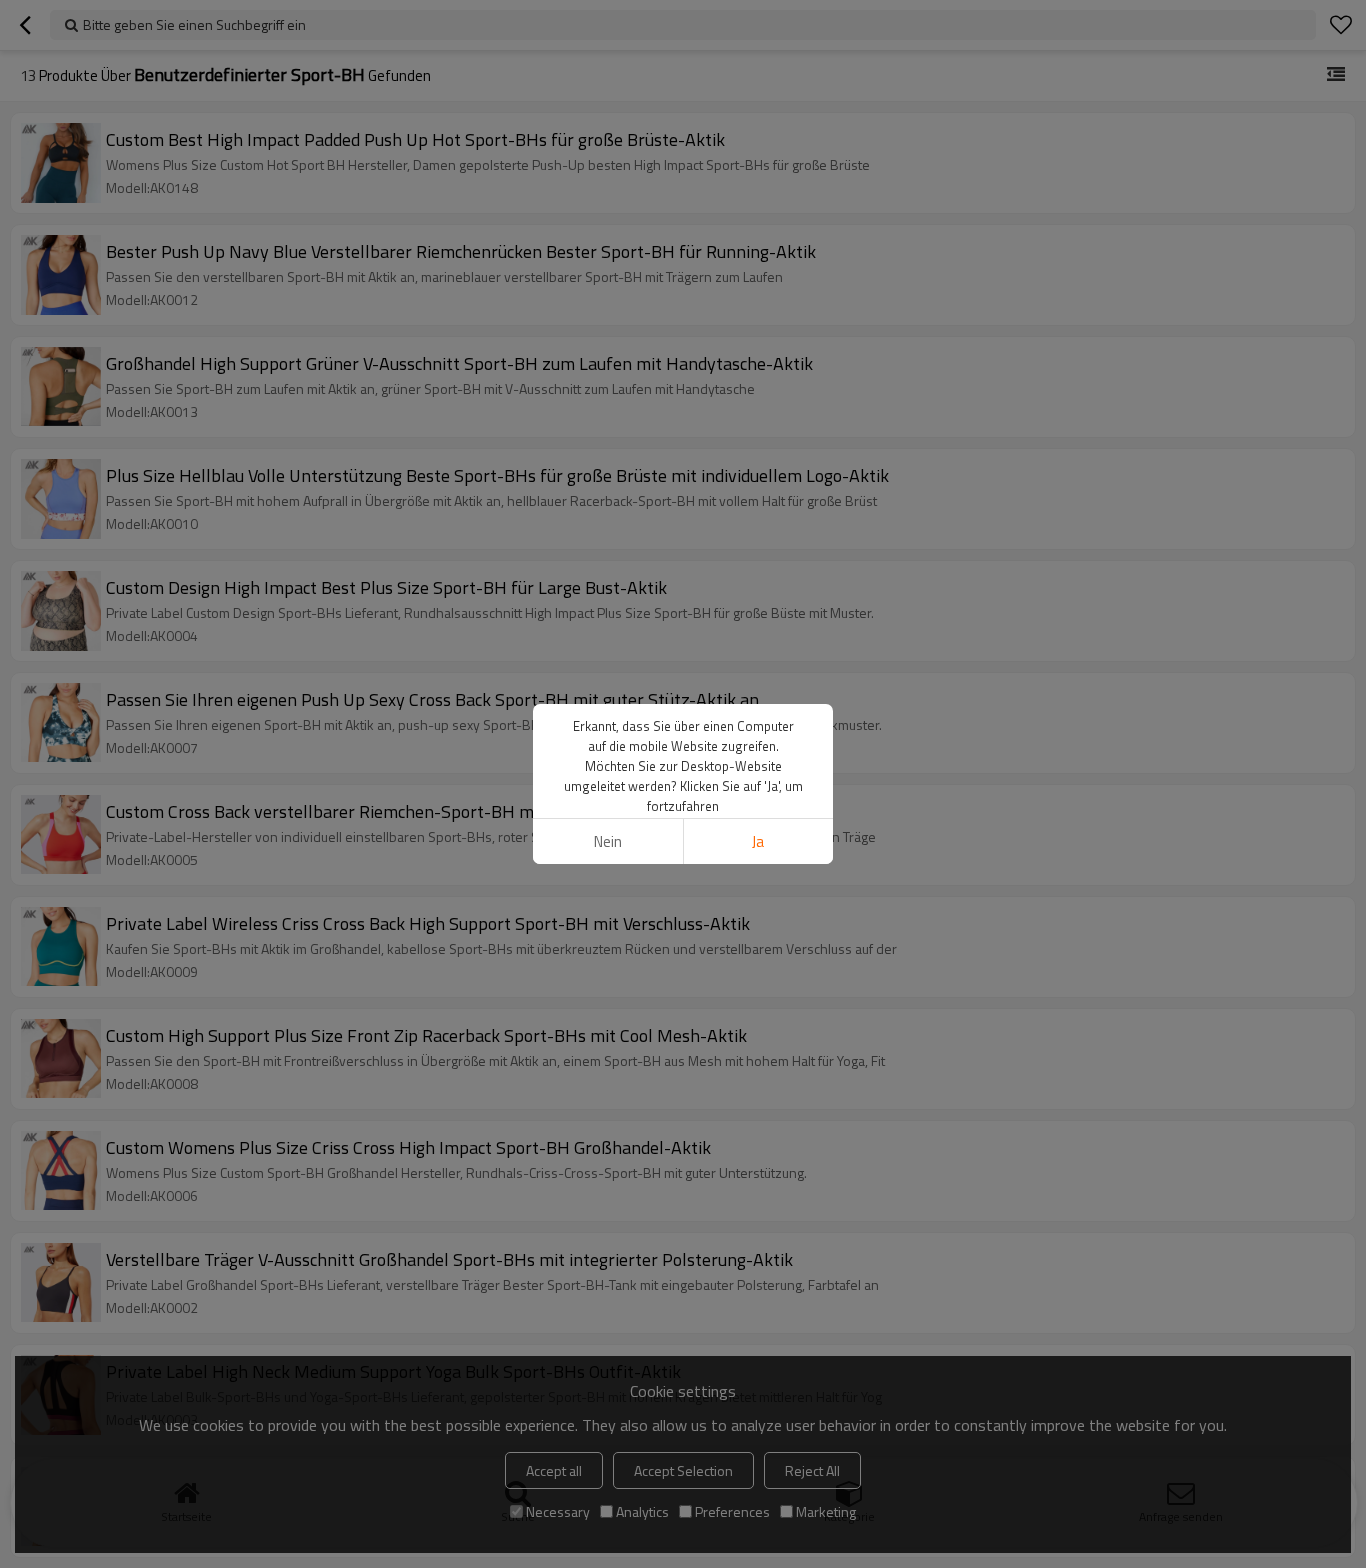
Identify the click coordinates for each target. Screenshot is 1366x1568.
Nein (608, 841)
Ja (758, 841)
